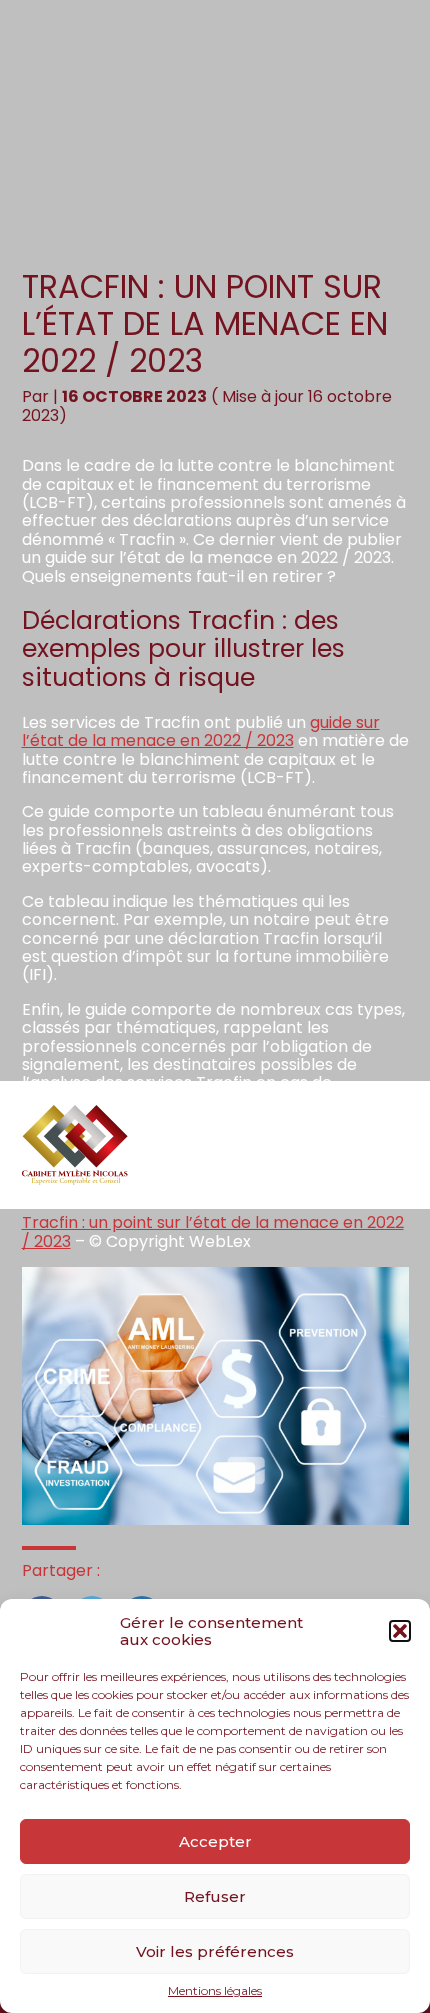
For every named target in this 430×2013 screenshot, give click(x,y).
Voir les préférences (215, 1951)
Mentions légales (215, 1991)
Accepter (215, 1841)
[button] (400, 1631)
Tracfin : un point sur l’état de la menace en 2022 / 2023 (213, 1231)
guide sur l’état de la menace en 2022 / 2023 (201, 731)
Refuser (215, 1896)
